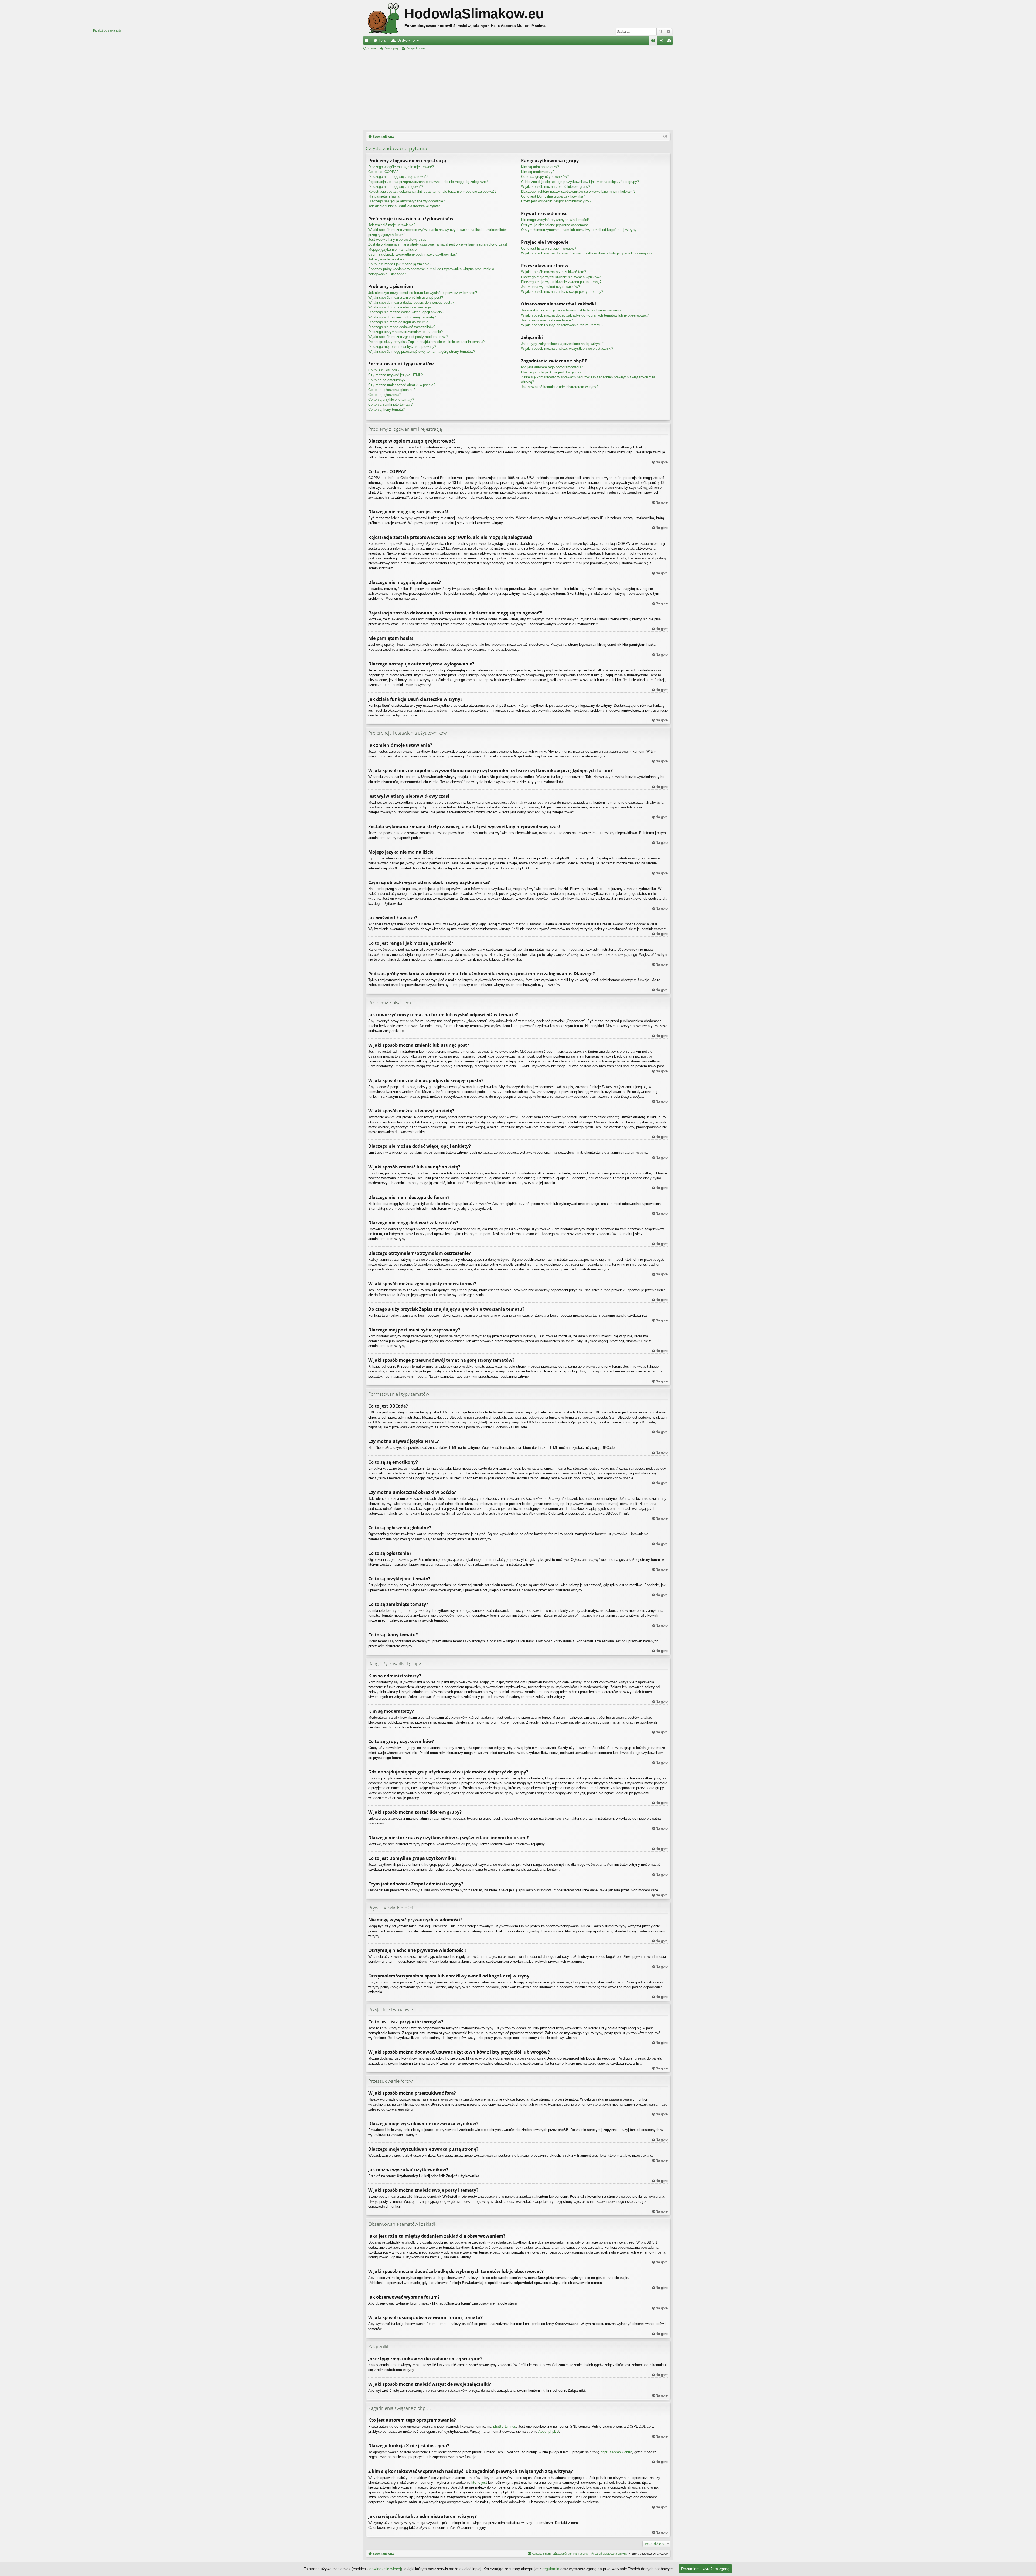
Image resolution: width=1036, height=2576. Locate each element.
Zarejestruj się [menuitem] (670, 42)
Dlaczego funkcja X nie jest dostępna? (551, 372)
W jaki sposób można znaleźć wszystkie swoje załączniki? (567, 349)
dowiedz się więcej (385, 2569)
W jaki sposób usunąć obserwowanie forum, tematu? (562, 325)
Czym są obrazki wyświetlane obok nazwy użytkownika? (413, 254)
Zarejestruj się (415, 48)
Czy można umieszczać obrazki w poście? (402, 385)
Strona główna (383, 2554)
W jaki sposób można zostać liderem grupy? (556, 187)
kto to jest (479, 2482)
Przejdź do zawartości (108, 30)
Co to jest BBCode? (384, 370)
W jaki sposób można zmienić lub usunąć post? (406, 298)
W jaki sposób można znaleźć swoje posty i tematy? (562, 292)
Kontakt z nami (541, 2554)
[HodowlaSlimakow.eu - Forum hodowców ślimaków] (384, 18)
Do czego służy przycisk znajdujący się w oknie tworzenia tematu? (426, 342)
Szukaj (660, 32)
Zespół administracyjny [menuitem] (573, 2554)
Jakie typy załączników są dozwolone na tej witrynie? (563, 344)
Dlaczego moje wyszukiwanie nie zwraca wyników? (561, 277)
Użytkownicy (407, 40)
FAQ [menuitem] (655, 42)
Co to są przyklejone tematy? (391, 400)
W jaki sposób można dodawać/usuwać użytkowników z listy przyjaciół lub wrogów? (587, 253)
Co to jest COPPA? (383, 172)
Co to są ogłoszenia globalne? (392, 390)
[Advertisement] (518, 90)
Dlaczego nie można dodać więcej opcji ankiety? (406, 312)
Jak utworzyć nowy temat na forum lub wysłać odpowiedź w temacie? (423, 293)
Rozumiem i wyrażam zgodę (705, 2569)
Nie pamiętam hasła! (384, 196)
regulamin (551, 2569)
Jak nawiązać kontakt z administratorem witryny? (560, 387)
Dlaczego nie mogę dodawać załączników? (402, 327)
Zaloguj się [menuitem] (662, 42)
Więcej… (368, 42)
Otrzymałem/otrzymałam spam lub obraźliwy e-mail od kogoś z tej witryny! (579, 230)
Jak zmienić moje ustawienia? (392, 225)
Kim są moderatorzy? (538, 172)
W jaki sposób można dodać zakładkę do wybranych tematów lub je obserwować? (585, 315)
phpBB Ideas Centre (616, 2452)
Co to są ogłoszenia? (385, 395)
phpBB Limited (505, 2426)
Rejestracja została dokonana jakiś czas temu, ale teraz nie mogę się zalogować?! (433, 191)
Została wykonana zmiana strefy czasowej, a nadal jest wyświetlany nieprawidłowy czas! (438, 244)
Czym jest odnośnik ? (556, 201)
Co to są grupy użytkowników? (545, 177)
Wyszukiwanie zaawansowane (668, 32)
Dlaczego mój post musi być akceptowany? (402, 347)
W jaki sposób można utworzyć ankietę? (400, 307)
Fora (382, 40)
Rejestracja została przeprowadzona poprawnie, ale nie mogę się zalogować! (428, 182)
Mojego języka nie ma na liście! (393, 249)
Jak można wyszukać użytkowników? (550, 287)
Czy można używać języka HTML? (396, 375)
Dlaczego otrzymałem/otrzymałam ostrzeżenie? (405, 332)
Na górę (662, 462)
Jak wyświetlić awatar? (386, 259)
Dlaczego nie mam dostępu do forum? (398, 322)
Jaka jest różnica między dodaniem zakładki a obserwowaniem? (571, 310)
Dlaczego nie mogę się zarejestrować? (398, 177)
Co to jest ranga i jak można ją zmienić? (400, 264)
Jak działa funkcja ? (404, 206)
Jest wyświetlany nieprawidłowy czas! (398, 239)
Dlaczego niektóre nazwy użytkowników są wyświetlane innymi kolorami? (578, 191)
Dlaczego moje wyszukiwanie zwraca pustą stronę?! (562, 282)
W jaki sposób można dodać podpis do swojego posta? (411, 302)
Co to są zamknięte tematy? (390, 404)
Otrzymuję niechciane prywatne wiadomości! (556, 225)
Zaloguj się (391, 48)
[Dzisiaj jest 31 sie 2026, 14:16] (665, 137)
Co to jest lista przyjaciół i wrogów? (548, 248)
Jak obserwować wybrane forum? (547, 320)
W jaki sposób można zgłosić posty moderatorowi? (408, 337)
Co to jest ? (553, 196)
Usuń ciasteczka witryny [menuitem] (611, 2554)
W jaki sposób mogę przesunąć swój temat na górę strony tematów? (422, 351)
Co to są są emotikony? (387, 380)
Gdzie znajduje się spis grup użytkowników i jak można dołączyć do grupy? (580, 182)
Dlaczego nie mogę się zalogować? (396, 187)
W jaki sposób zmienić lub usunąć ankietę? (402, 317)
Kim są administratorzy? (540, 167)
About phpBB (549, 2431)
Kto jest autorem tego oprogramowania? (552, 367)
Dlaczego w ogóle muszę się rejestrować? (401, 167)
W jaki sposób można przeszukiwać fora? (553, 272)
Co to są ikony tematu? (386, 409)
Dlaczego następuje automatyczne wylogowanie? (407, 201)
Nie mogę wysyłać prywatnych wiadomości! (555, 220)
